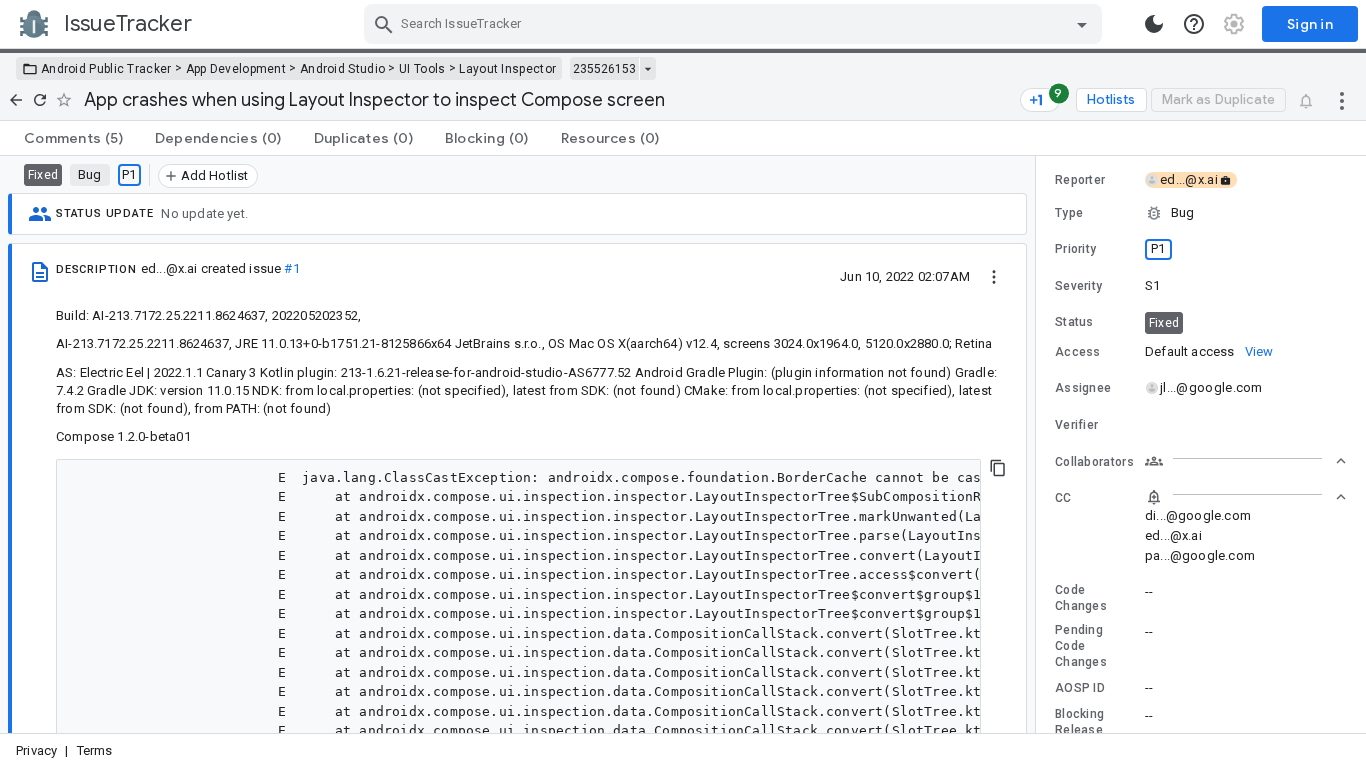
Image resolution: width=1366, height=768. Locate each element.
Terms (95, 750)
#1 (291, 268)
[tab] (73, 138)
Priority (1075, 249)
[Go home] (16, 100)
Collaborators (1094, 462)
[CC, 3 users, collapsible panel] (1246, 497)
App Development (236, 69)
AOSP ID (1080, 688)
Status (1074, 322)
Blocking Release (1079, 722)
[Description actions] (994, 276)
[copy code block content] (998, 468)
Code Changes (1081, 598)
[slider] (1039, 444)
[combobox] (735, 24)
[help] (1194, 24)
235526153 (604, 69)
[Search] (384, 24)
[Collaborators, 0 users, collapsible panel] (1246, 461)
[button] (1201, 213)
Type (1069, 213)
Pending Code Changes (1081, 646)
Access (1078, 352)
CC (1063, 498)
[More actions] (1342, 100)
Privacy (36, 750)
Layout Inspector (507, 69)
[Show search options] (1082, 24)
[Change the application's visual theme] (1154, 24)
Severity (1078, 286)
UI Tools (422, 69)
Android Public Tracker (106, 69)
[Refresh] (40, 100)
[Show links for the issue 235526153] (647, 69)
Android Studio (342, 69)
